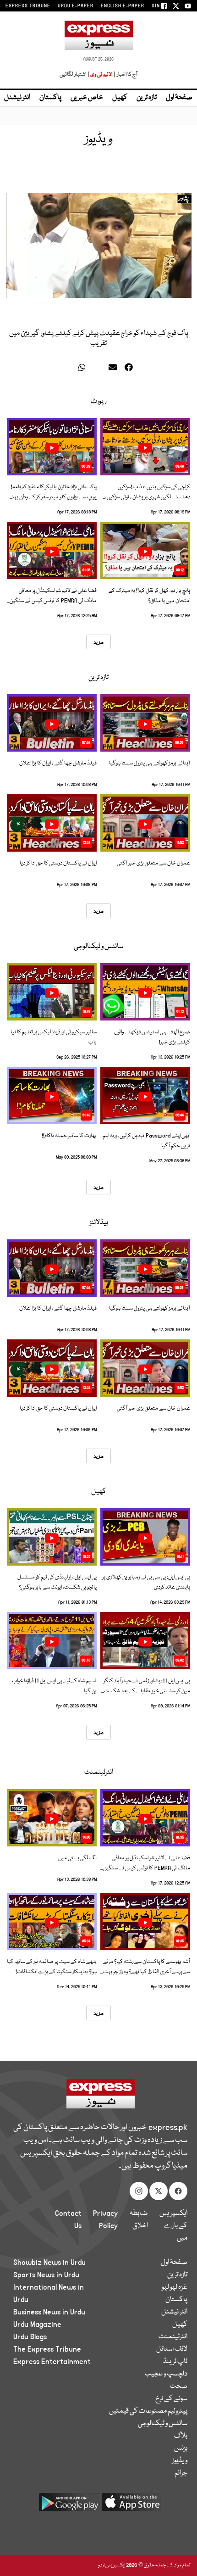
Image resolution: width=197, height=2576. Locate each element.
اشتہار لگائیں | (75, 75)
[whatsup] (84, 369)
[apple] (131, 2506)
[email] (114, 369)
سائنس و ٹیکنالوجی (98, 947)
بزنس (181, 2448)
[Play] (145, 448)
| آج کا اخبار (125, 75)
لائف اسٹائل (172, 2349)
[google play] (69, 2506)
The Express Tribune (47, 2349)
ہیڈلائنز (99, 1223)
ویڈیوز (180, 2461)
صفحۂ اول (179, 98)
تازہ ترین (147, 98)
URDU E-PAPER (76, 6)
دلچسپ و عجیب (166, 2374)
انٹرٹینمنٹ (99, 1773)
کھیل (120, 98)
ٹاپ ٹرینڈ (175, 2362)
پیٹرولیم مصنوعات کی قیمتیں (148, 2411)
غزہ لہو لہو (175, 2287)
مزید (98, 642)
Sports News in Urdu (46, 2275)
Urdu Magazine (37, 2325)
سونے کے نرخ (171, 2399)
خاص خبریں (87, 98)
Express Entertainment (52, 2362)
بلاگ (181, 2436)
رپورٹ (98, 401)
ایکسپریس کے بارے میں (173, 2226)
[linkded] (99, 369)
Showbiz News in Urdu (49, 2263)
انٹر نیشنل (174, 2312)
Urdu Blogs (30, 2337)
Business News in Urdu (49, 2312)
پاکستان (50, 98)
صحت (179, 2386)
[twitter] (70, 369)
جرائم (181, 2473)
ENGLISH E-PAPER (123, 6)
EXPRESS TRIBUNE (28, 6)
